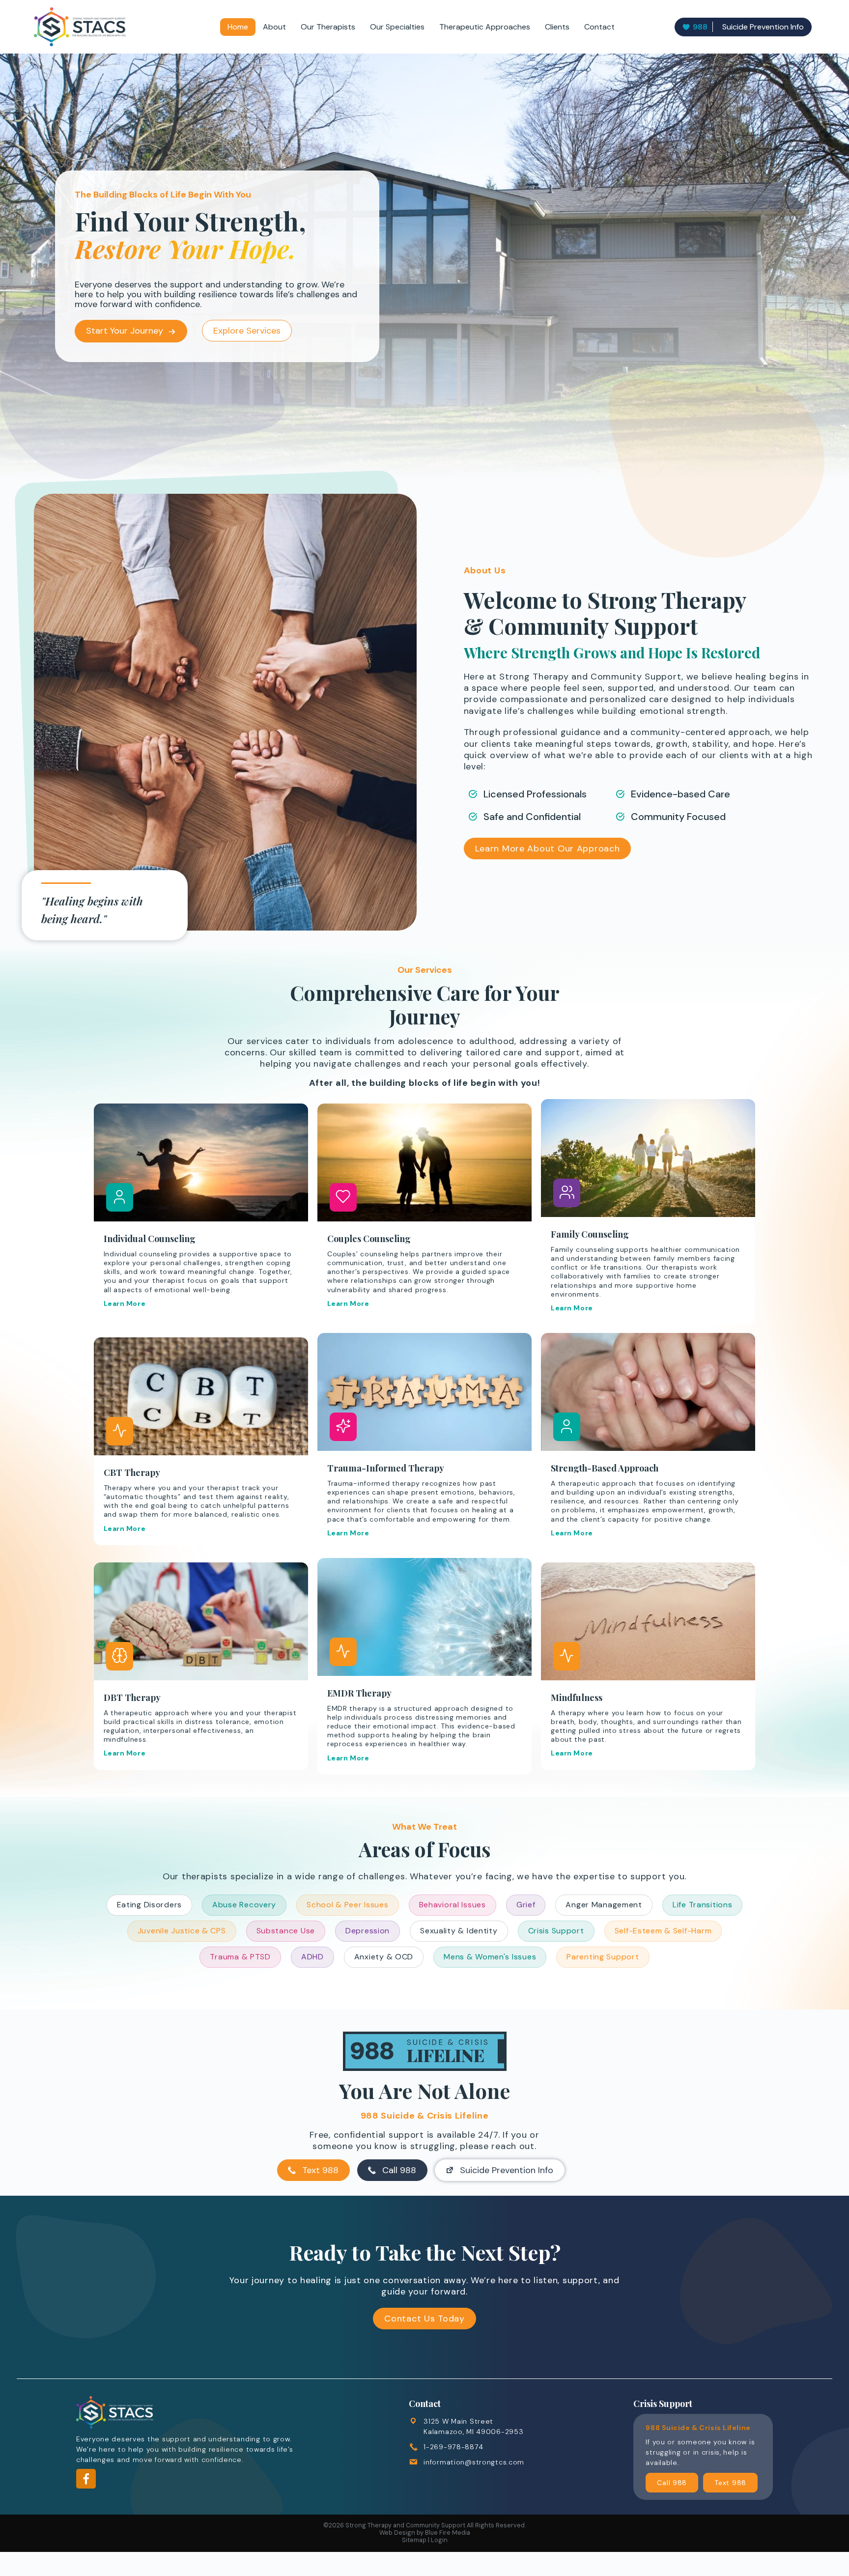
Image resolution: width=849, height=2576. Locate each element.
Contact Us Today (424, 2319)
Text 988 (320, 2170)
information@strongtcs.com (474, 2462)
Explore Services (247, 331)
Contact (599, 27)
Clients (557, 27)
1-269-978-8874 (453, 2447)
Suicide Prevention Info (748, 27)
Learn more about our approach (548, 849)
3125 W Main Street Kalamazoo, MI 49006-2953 (473, 2426)
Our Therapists (328, 27)
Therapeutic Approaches (485, 27)
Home (238, 27)
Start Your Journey (125, 331)
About (274, 27)
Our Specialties (397, 27)
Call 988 (399, 2170)
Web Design (397, 2533)
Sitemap (414, 2540)
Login (439, 2540)
